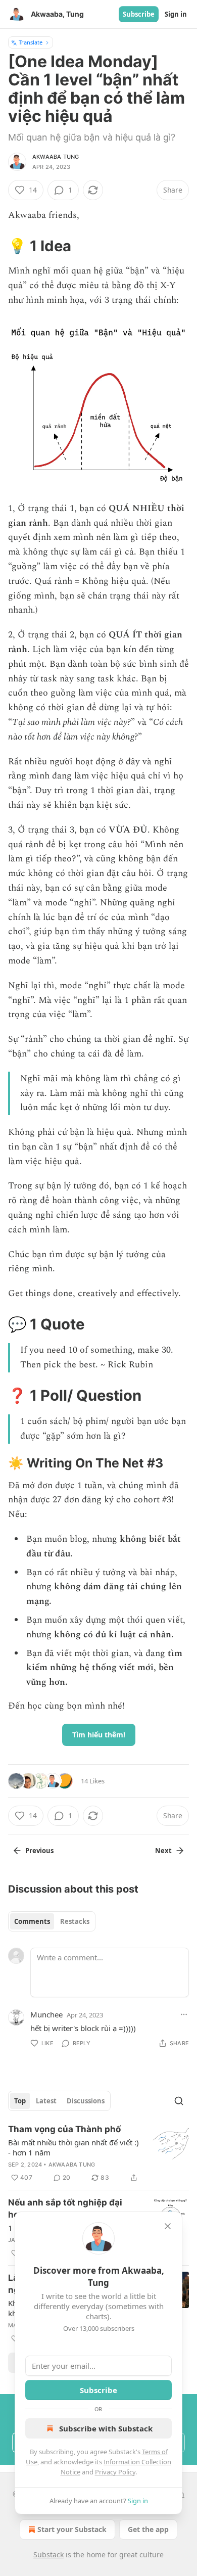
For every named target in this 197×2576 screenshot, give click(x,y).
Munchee (46, 2014)
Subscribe (139, 14)
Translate (31, 42)
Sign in (176, 14)
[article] (98, 2153)
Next (163, 1851)
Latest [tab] (46, 2101)
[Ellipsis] (184, 2014)
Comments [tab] (32, 1921)
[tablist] (52, 1921)
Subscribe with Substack (106, 2428)
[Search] (179, 2101)
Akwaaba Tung (56, 157)
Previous (39, 1851)
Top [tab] (20, 2101)
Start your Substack (72, 2529)
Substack (48, 2555)
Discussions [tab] (86, 2101)
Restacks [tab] (75, 1921)
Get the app (148, 2529)
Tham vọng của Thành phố (64, 2129)
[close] (168, 2226)
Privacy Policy (115, 2472)
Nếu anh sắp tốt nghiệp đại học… (65, 2209)
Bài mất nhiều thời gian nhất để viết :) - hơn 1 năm (73, 2147)
